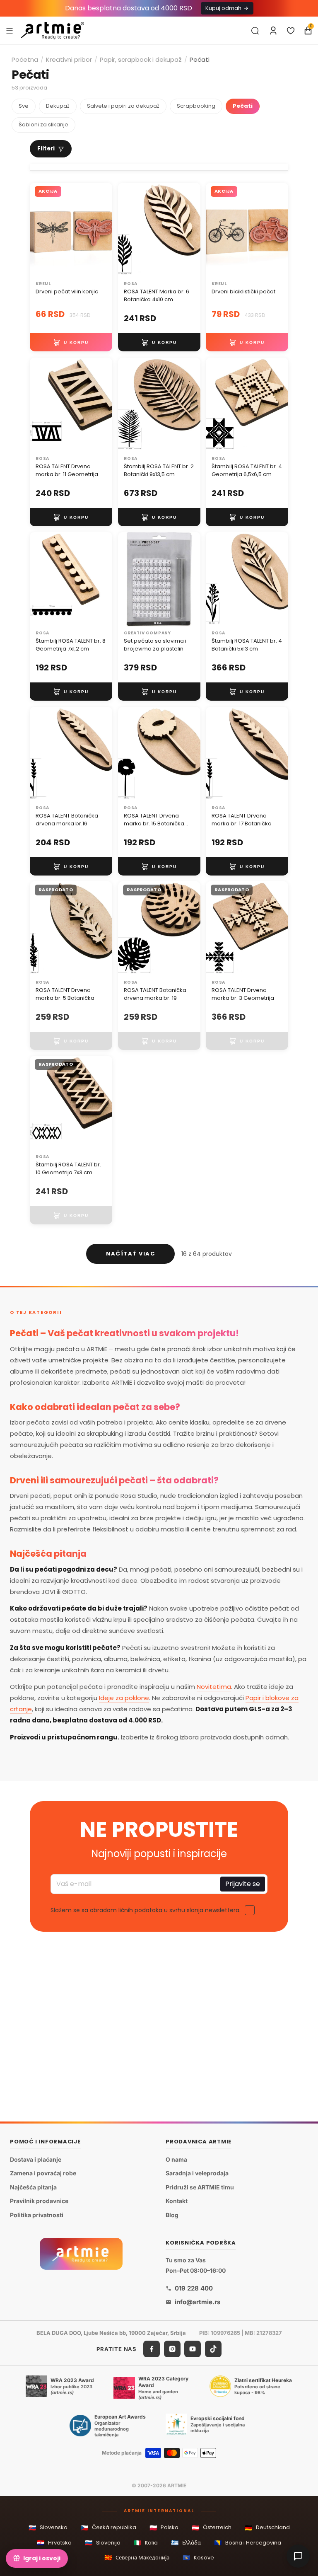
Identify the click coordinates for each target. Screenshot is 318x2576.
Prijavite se (243, 1884)
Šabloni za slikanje (43, 125)
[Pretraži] (255, 31)
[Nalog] (273, 31)
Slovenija (103, 2543)
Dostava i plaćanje (36, 2159)
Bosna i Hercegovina (248, 2543)
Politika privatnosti (37, 2215)
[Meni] (10, 30)
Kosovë (198, 2558)
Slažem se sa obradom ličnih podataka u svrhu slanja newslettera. (146, 1910)
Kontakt (177, 2201)
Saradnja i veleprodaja (197, 2173)
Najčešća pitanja (33, 2187)
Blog (172, 2215)
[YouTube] (193, 2349)
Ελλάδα (186, 2543)
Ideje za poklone (124, 1698)
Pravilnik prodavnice (39, 2201)
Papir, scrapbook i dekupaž (141, 59)
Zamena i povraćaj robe (43, 2173)
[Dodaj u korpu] (71, 343)
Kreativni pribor (69, 59)
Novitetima (214, 1687)
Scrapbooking (196, 106)
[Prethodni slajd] (39, 230)
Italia (146, 2543)
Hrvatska (54, 2543)
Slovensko (48, 2528)
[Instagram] (172, 2349)
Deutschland (267, 2528)
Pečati (243, 106)
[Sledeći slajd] (103, 230)
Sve (24, 106)
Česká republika (108, 2528)
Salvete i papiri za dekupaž (123, 106)
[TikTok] (213, 2349)
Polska (164, 2528)
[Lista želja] (291, 31)
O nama (176, 2159)
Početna (25, 59)
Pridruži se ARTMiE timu (200, 2187)
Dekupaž (58, 106)
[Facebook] (152, 2349)
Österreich (212, 2528)
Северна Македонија (137, 2558)
